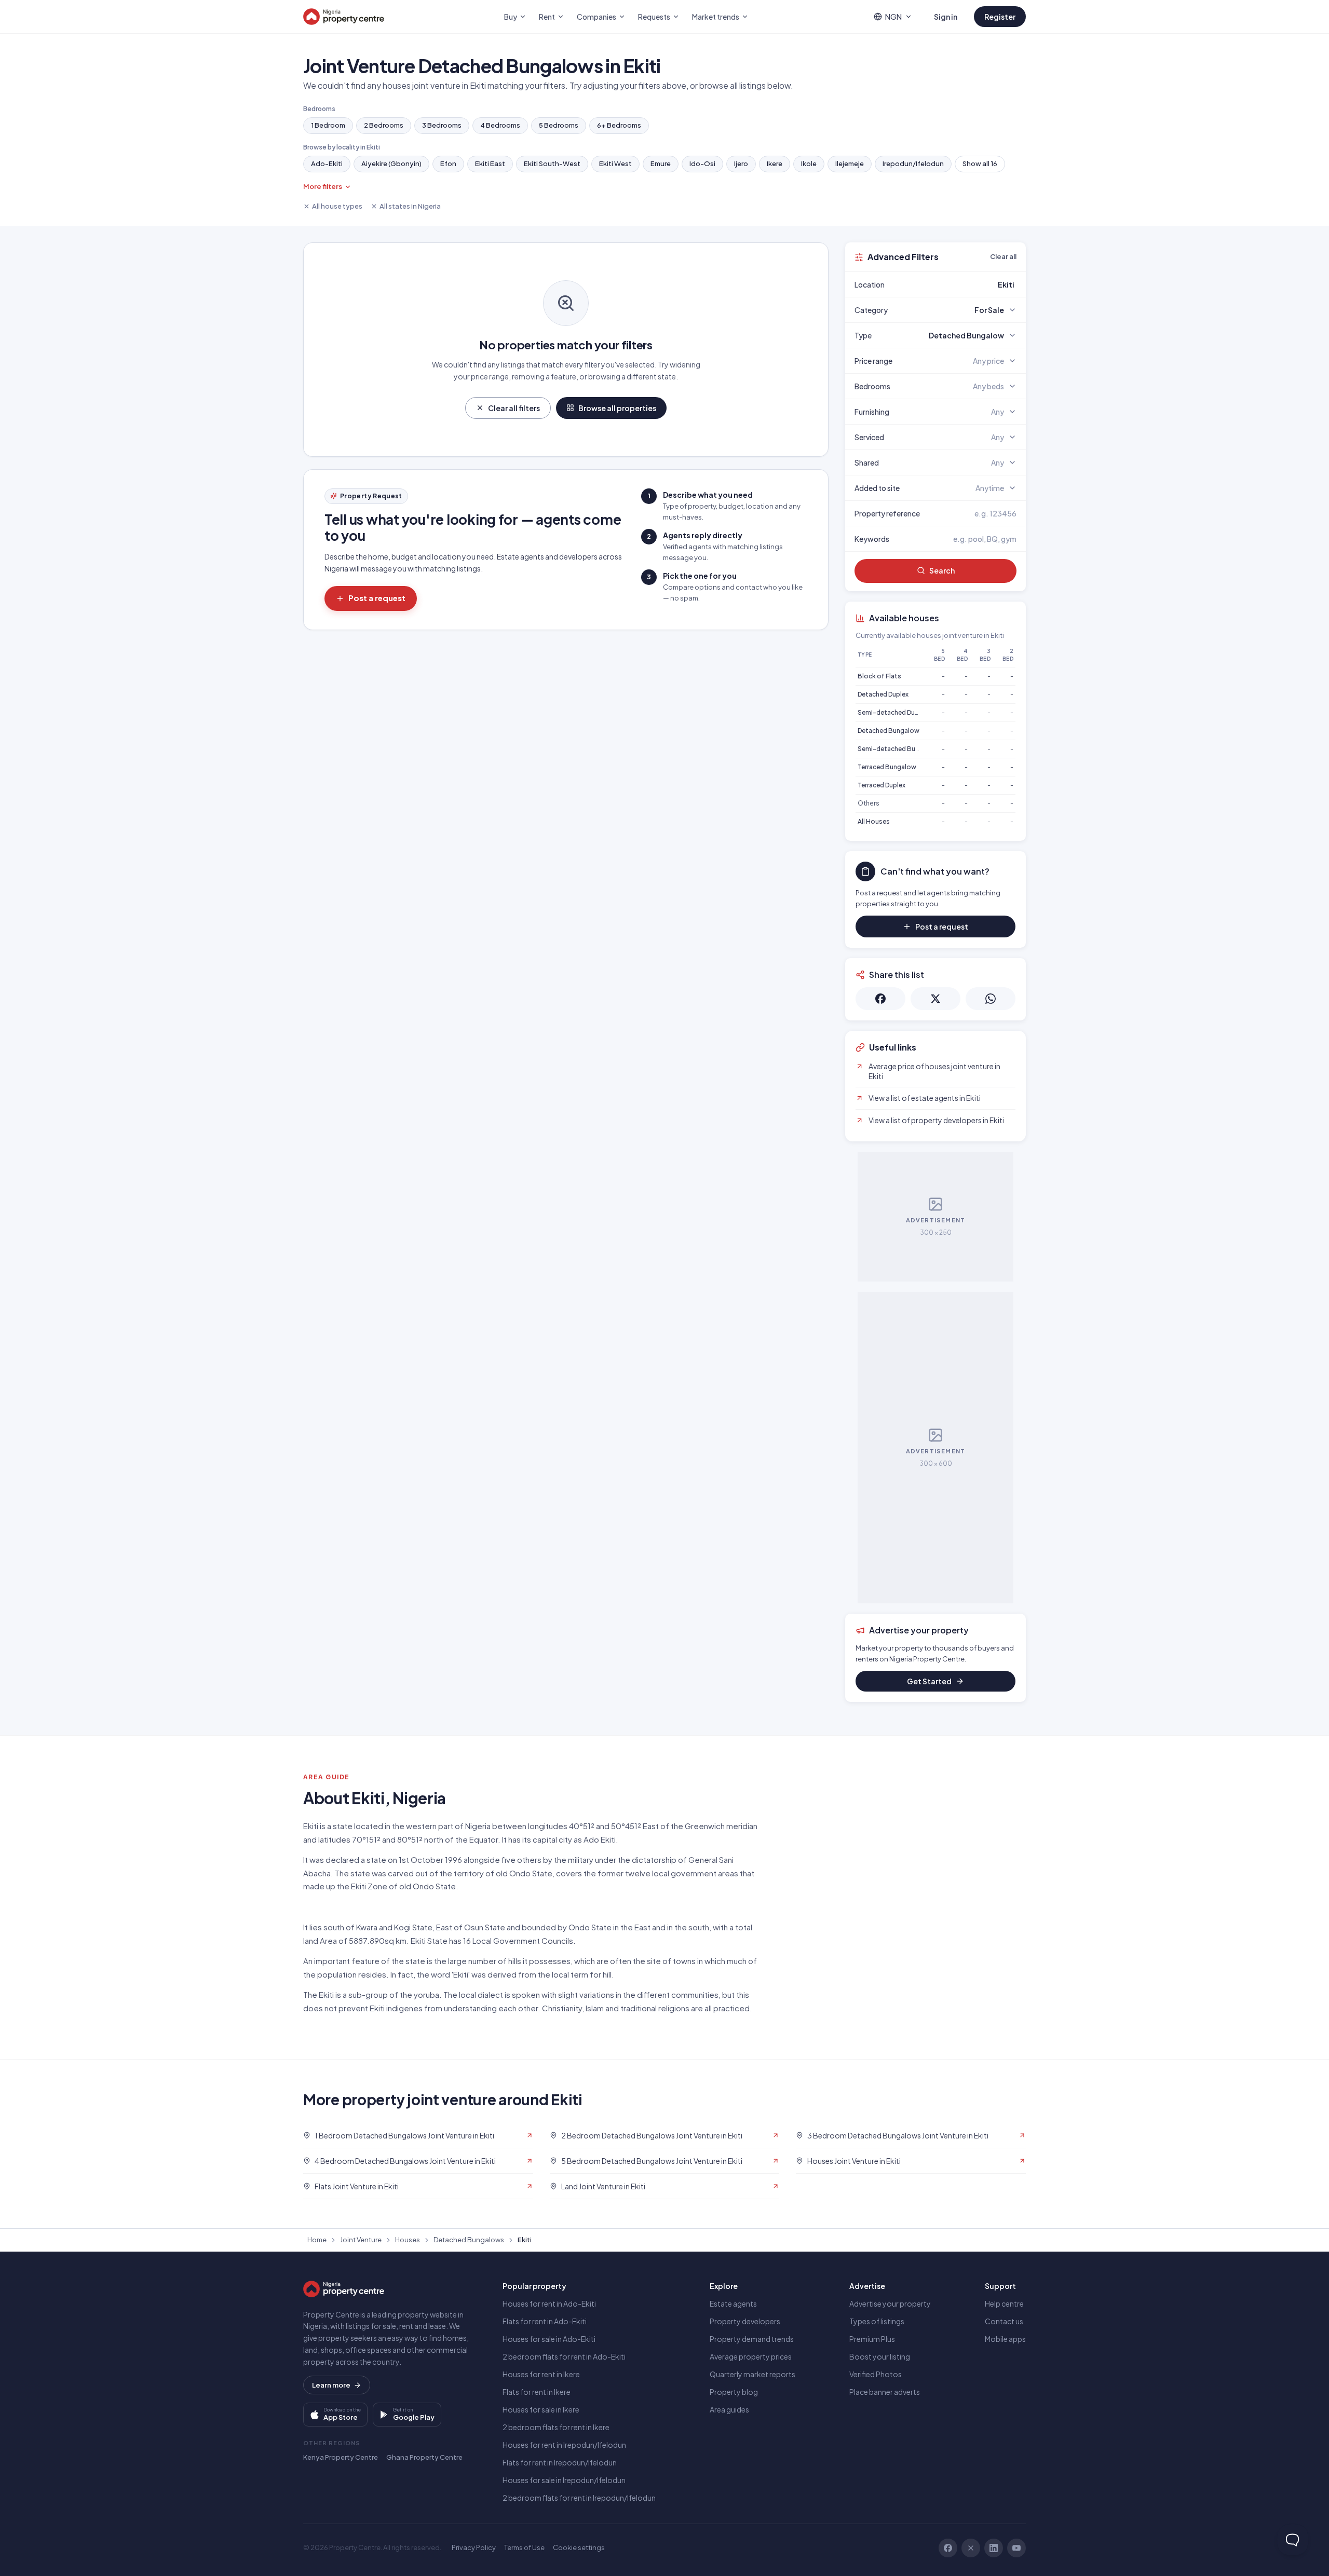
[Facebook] (948, 2548)
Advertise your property (890, 2304)
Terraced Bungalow (887, 767)
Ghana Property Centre (424, 2457)
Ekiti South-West (552, 163)
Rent (547, 17)
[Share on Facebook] (880, 999)
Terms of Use (524, 2547)
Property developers (745, 2321)
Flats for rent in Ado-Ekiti (545, 2321)
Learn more (331, 2385)
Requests (654, 17)
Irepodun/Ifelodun (913, 163)
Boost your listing (880, 2356)
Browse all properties (617, 408)
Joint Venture (361, 2240)
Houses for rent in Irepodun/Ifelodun (564, 2445)
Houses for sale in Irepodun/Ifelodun (564, 2480)
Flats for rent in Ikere (537, 2392)
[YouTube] (1016, 2548)
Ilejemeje (850, 163)
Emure (661, 163)
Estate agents (733, 2304)
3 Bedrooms (442, 125)
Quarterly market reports (752, 2374)
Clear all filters (514, 408)
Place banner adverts (885, 2392)
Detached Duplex (883, 694)
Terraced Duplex (882, 785)
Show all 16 (980, 163)
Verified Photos (876, 2374)
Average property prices (751, 2356)
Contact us (1004, 2321)
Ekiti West (615, 163)
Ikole (809, 163)
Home (317, 2240)
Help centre (1004, 2304)
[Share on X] (935, 999)
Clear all (1003, 256)
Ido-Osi (702, 163)
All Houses (874, 821)
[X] (971, 2548)
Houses (408, 2240)
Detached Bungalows (469, 2240)
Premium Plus (872, 2339)
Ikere (775, 163)
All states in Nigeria (410, 206)
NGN (893, 17)
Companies (596, 17)
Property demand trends (752, 2339)
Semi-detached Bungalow (898, 749)
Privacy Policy (474, 2547)
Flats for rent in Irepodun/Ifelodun (560, 2462)
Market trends (716, 17)
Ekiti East (490, 163)
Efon (448, 163)
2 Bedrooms (384, 125)
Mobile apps (1005, 2339)
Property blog (734, 2392)
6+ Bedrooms (619, 125)
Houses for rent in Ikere (541, 2374)
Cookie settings (579, 2547)
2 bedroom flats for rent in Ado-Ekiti (564, 2356)
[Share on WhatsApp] (991, 999)
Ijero (741, 163)
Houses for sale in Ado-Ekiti (549, 2339)
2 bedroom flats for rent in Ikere (556, 2427)
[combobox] (960, 284)
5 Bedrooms (559, 125)
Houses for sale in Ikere (541, 2409)
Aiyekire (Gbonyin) (391, 163)
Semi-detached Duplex (892, 712)
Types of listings (877, 2321)
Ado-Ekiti (327, 163)
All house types (337, 206)
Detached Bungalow (889, 731)
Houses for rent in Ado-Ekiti (549, 2304)
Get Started (929, 1681)
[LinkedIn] (994, 2548)
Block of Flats (879, 676)
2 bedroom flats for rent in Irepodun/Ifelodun (579, 2498)
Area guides (729, 2409)
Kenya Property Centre (341, 2457)
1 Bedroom (328, 125)
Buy (511, 17)
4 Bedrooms (500, 125)
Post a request (377, 598)
